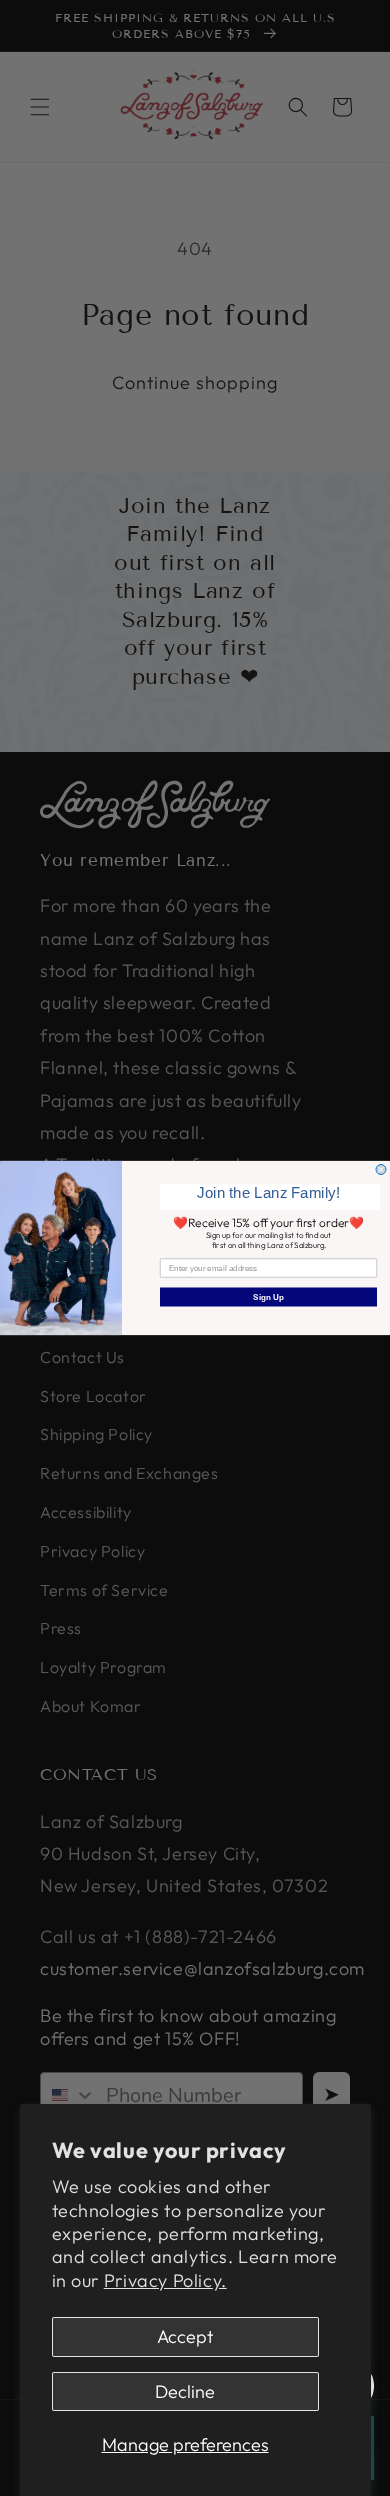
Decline (185, 2391)
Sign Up (268, 1297)
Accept (185, 2336)
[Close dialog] (381, 1170)
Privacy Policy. (165, 2280)
